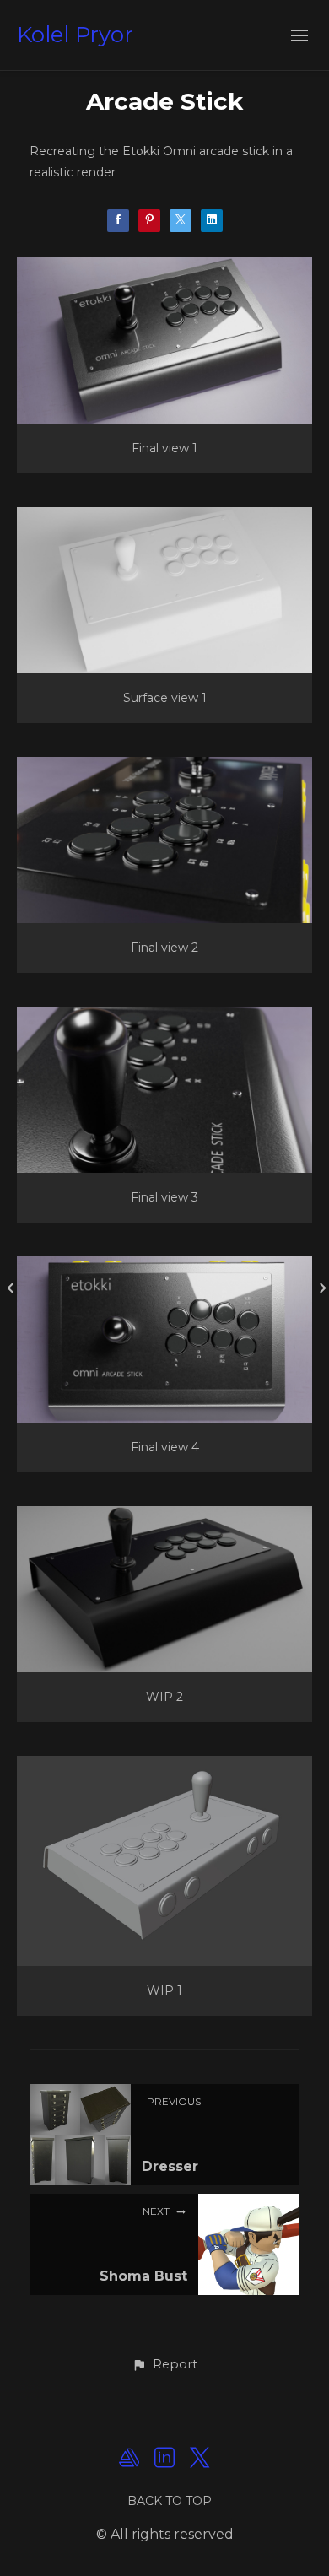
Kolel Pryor (75, 35)
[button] (164, 2365)
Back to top (170, 2501)
